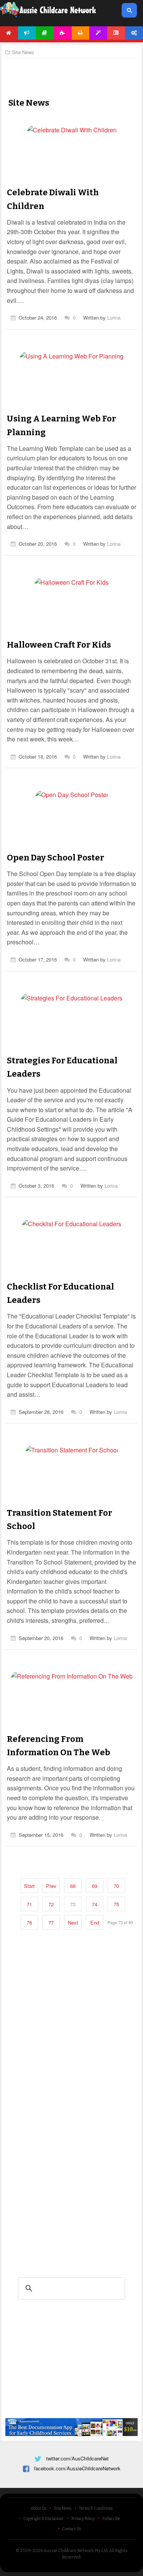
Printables (81, 33)
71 (29, 1904)
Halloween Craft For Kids (59, 645)
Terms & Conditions (96, 2508)
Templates (98, 33)
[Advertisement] (72, 71)
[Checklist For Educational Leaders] (71, 1266)
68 (73, 1886)
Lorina (114, 318)
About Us (38, 2508)
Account (134, 33)
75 (116, 1904)
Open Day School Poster (55, 858)
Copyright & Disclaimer (43, 2519)
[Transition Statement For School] (72, 1492)
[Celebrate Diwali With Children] (72, 172)
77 (51, 1922)
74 (95, 1904)
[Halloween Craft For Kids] (71, 625)
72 (51, 1904)
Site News (63, 2508)
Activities (63, 33)
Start (29, 1886)
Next (73, 1922)
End (95, 1922)
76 (29, 1922)
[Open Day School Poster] (72, 837)
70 (116, 1886)
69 (95, 1886)
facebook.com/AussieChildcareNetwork (77, 2468)
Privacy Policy (83, 2519)
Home (9, 33)
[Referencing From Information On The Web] (72, 1718)
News (27, 33)
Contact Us (71, 2529)
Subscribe (111, 2519)
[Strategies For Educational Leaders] (71, 1040)
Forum (116, 33)
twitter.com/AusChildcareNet (77, 2458)
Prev (51, 1886)
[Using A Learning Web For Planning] (71, 398)
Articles (45, 33)
